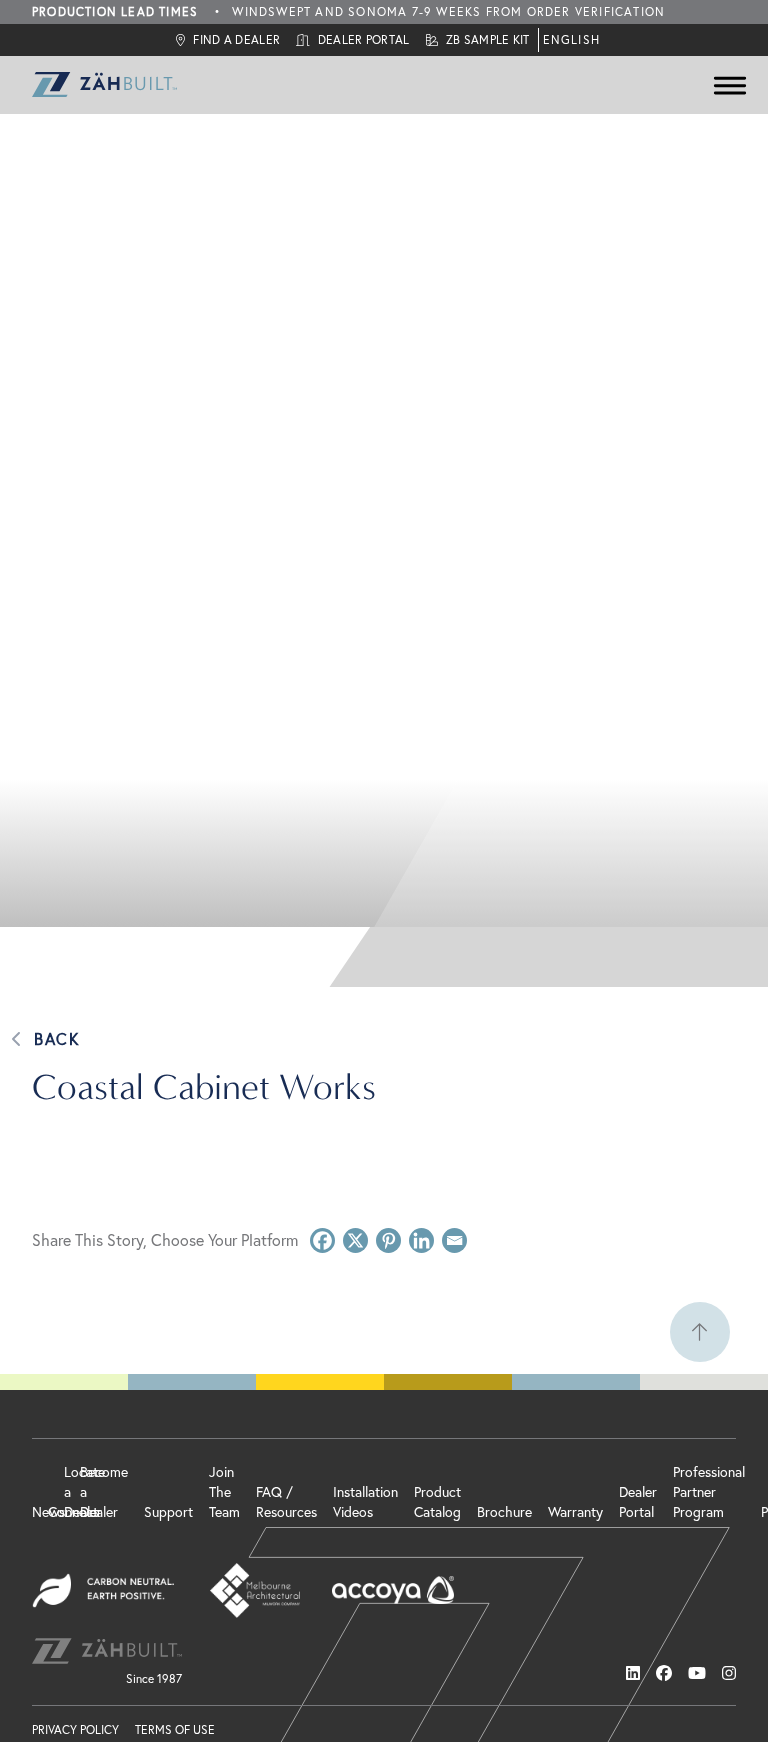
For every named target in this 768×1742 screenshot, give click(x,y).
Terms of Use (175, 1729)
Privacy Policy (75, 1729)
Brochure (504, 1512)
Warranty (575, 1512)
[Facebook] (322, 1240)
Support (168, 1512)
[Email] (454, 1240)
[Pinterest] (388, 1240)
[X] (355, 1240)
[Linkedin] (421, 1240)
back (56, 1039)
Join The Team (224, 1492)
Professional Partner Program (709, 1492)
